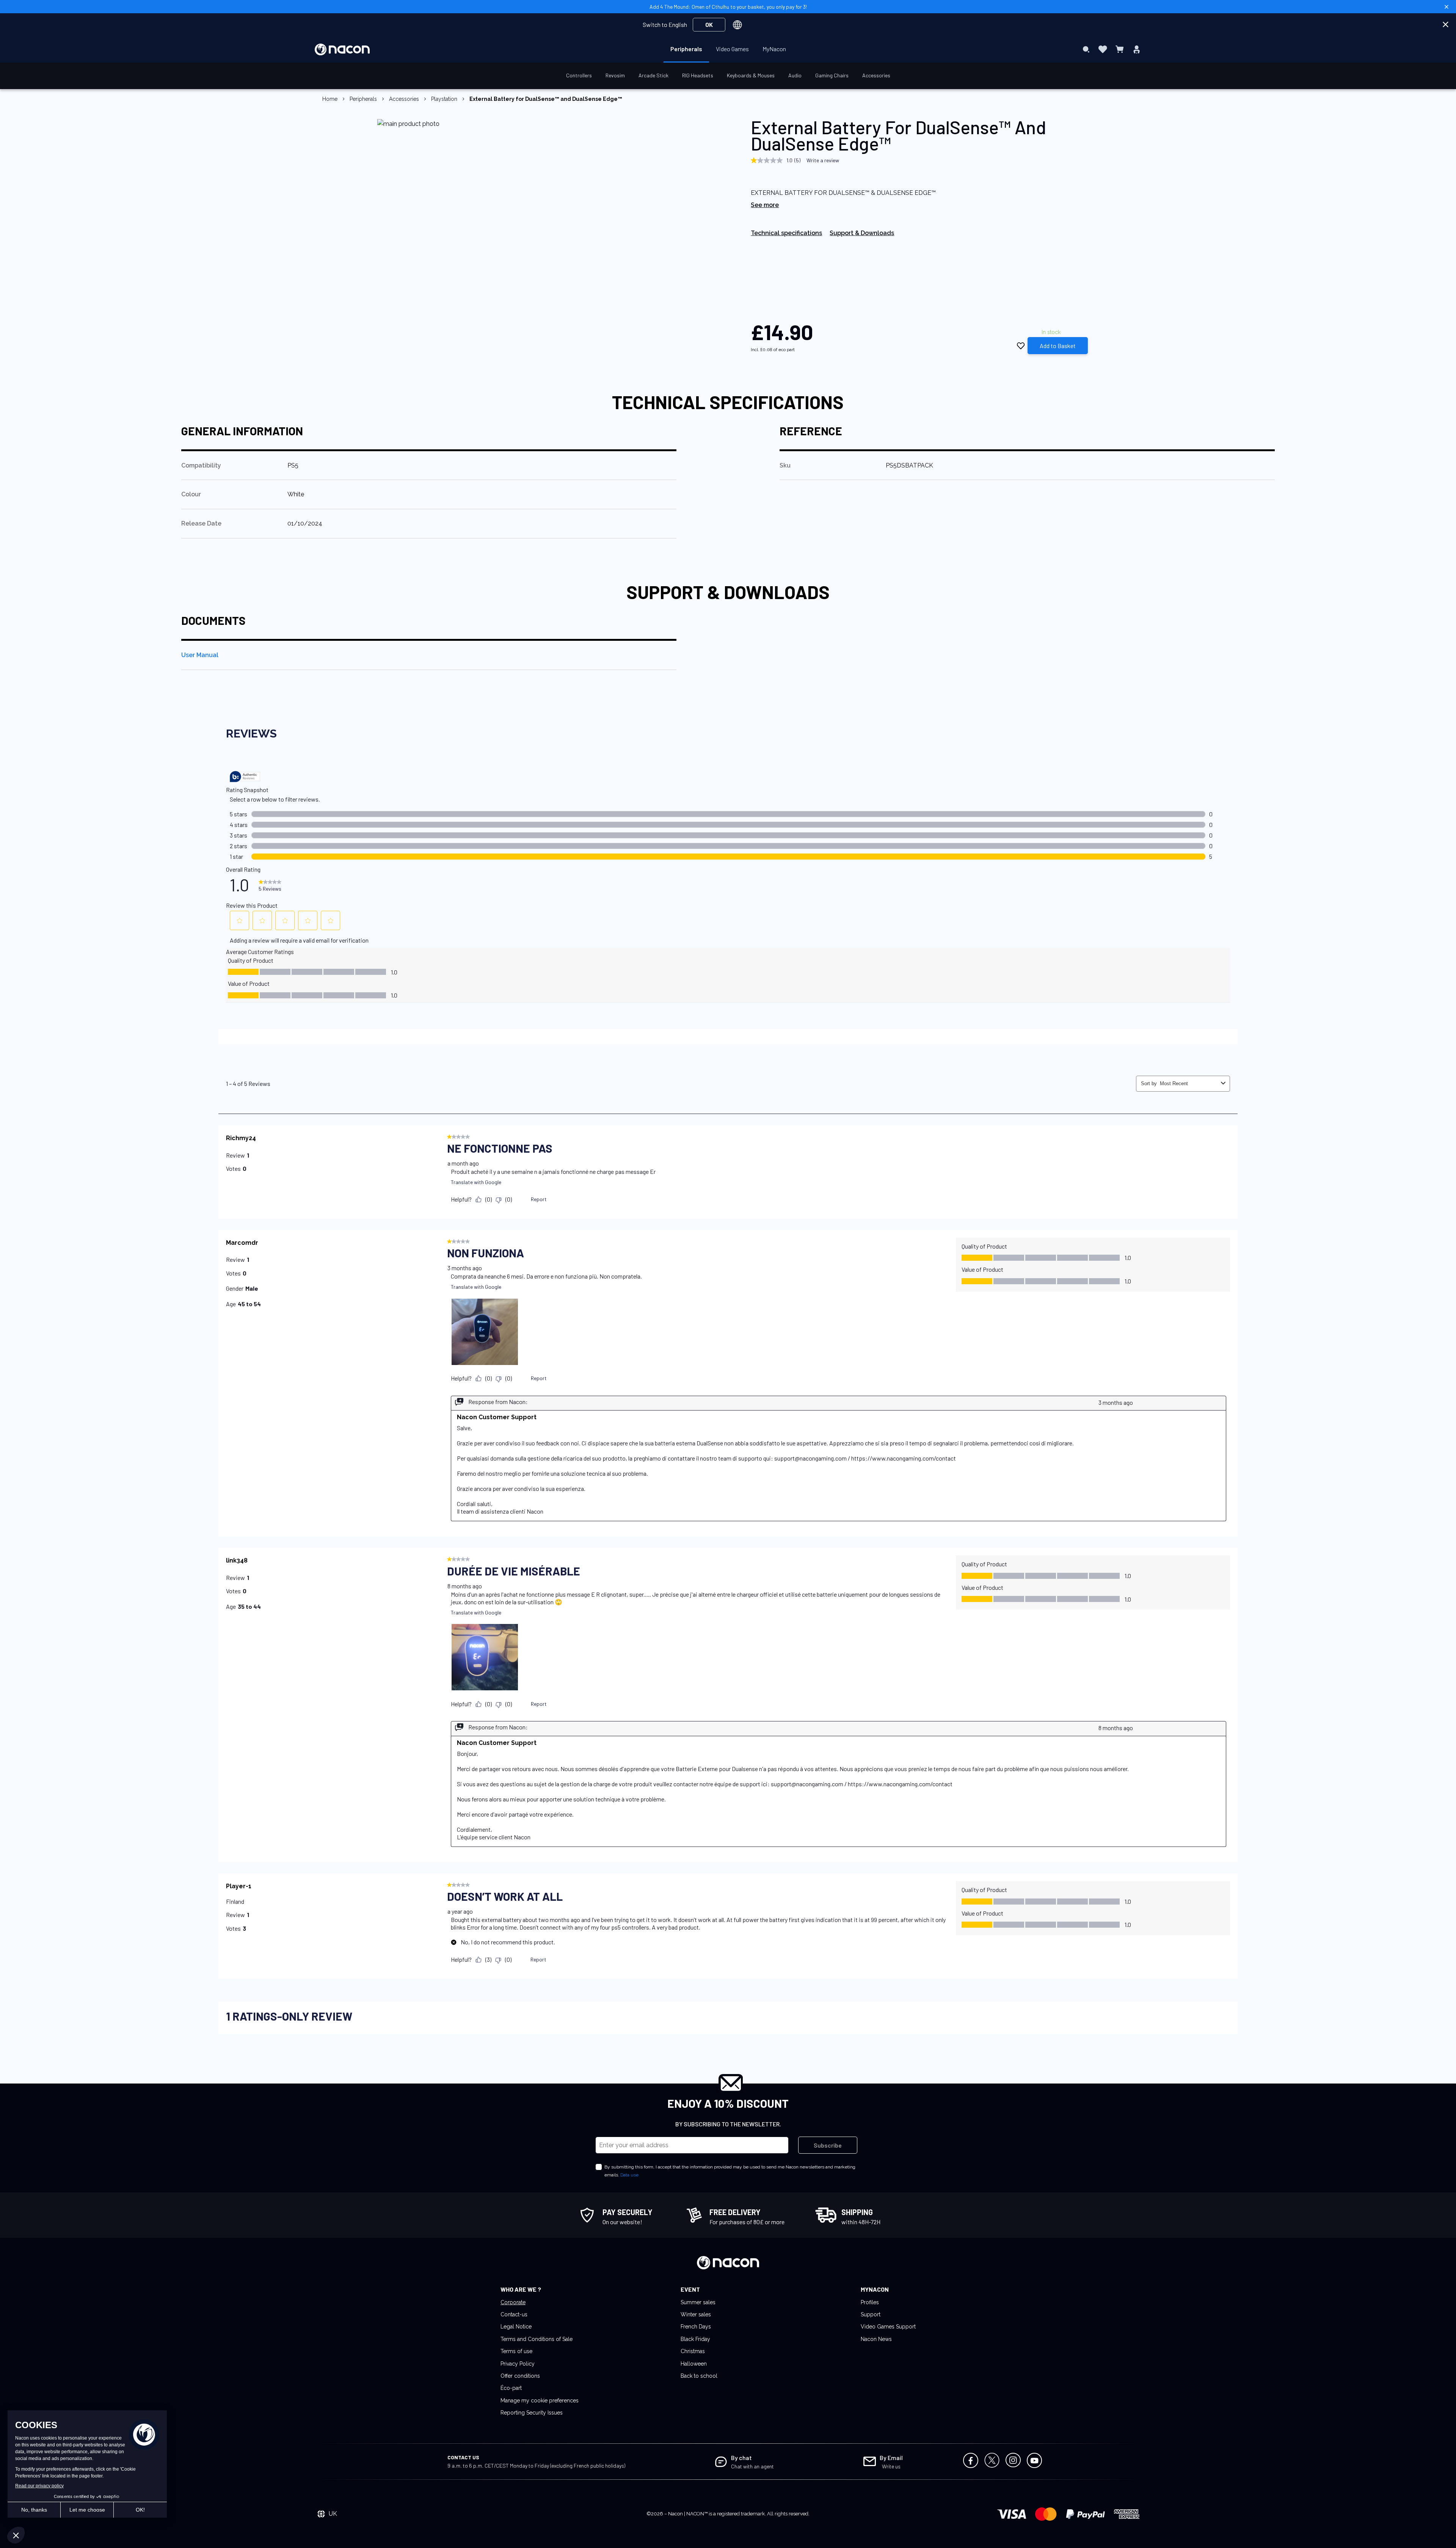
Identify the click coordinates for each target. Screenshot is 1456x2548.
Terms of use (516, 2351)
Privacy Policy (518, 2364)
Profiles (870, 2302)
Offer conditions (520, 2376)
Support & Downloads (862, 233)
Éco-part (511, 2388)
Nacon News (876, 2339)
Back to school (699, 2376)
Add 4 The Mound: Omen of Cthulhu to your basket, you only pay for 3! (728, 7)
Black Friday (695, 2339)
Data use (629, 2175)
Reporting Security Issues (532, 2413)
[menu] (728, 49)
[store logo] (342, 49)
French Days (696, 2327)
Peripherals (363, 99)
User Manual (200, 655)
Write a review (823, 160)
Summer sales (698, 2302)
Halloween (694, 2364)
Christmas (693, 2351)
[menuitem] (686, 49)
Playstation (444, 99)
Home (330, 99)
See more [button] (765, 205)
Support (871, 2314)
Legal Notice (516, 2327)
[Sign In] (1137, 49)
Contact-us (514, 2314)
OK (709, 24)
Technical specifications (786, 233)
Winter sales (696, 2314)
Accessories (404, 99)
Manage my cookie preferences (540, 2401)
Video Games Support (888, 2327)
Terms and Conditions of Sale (537, 2339)
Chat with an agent (752, 2466)
